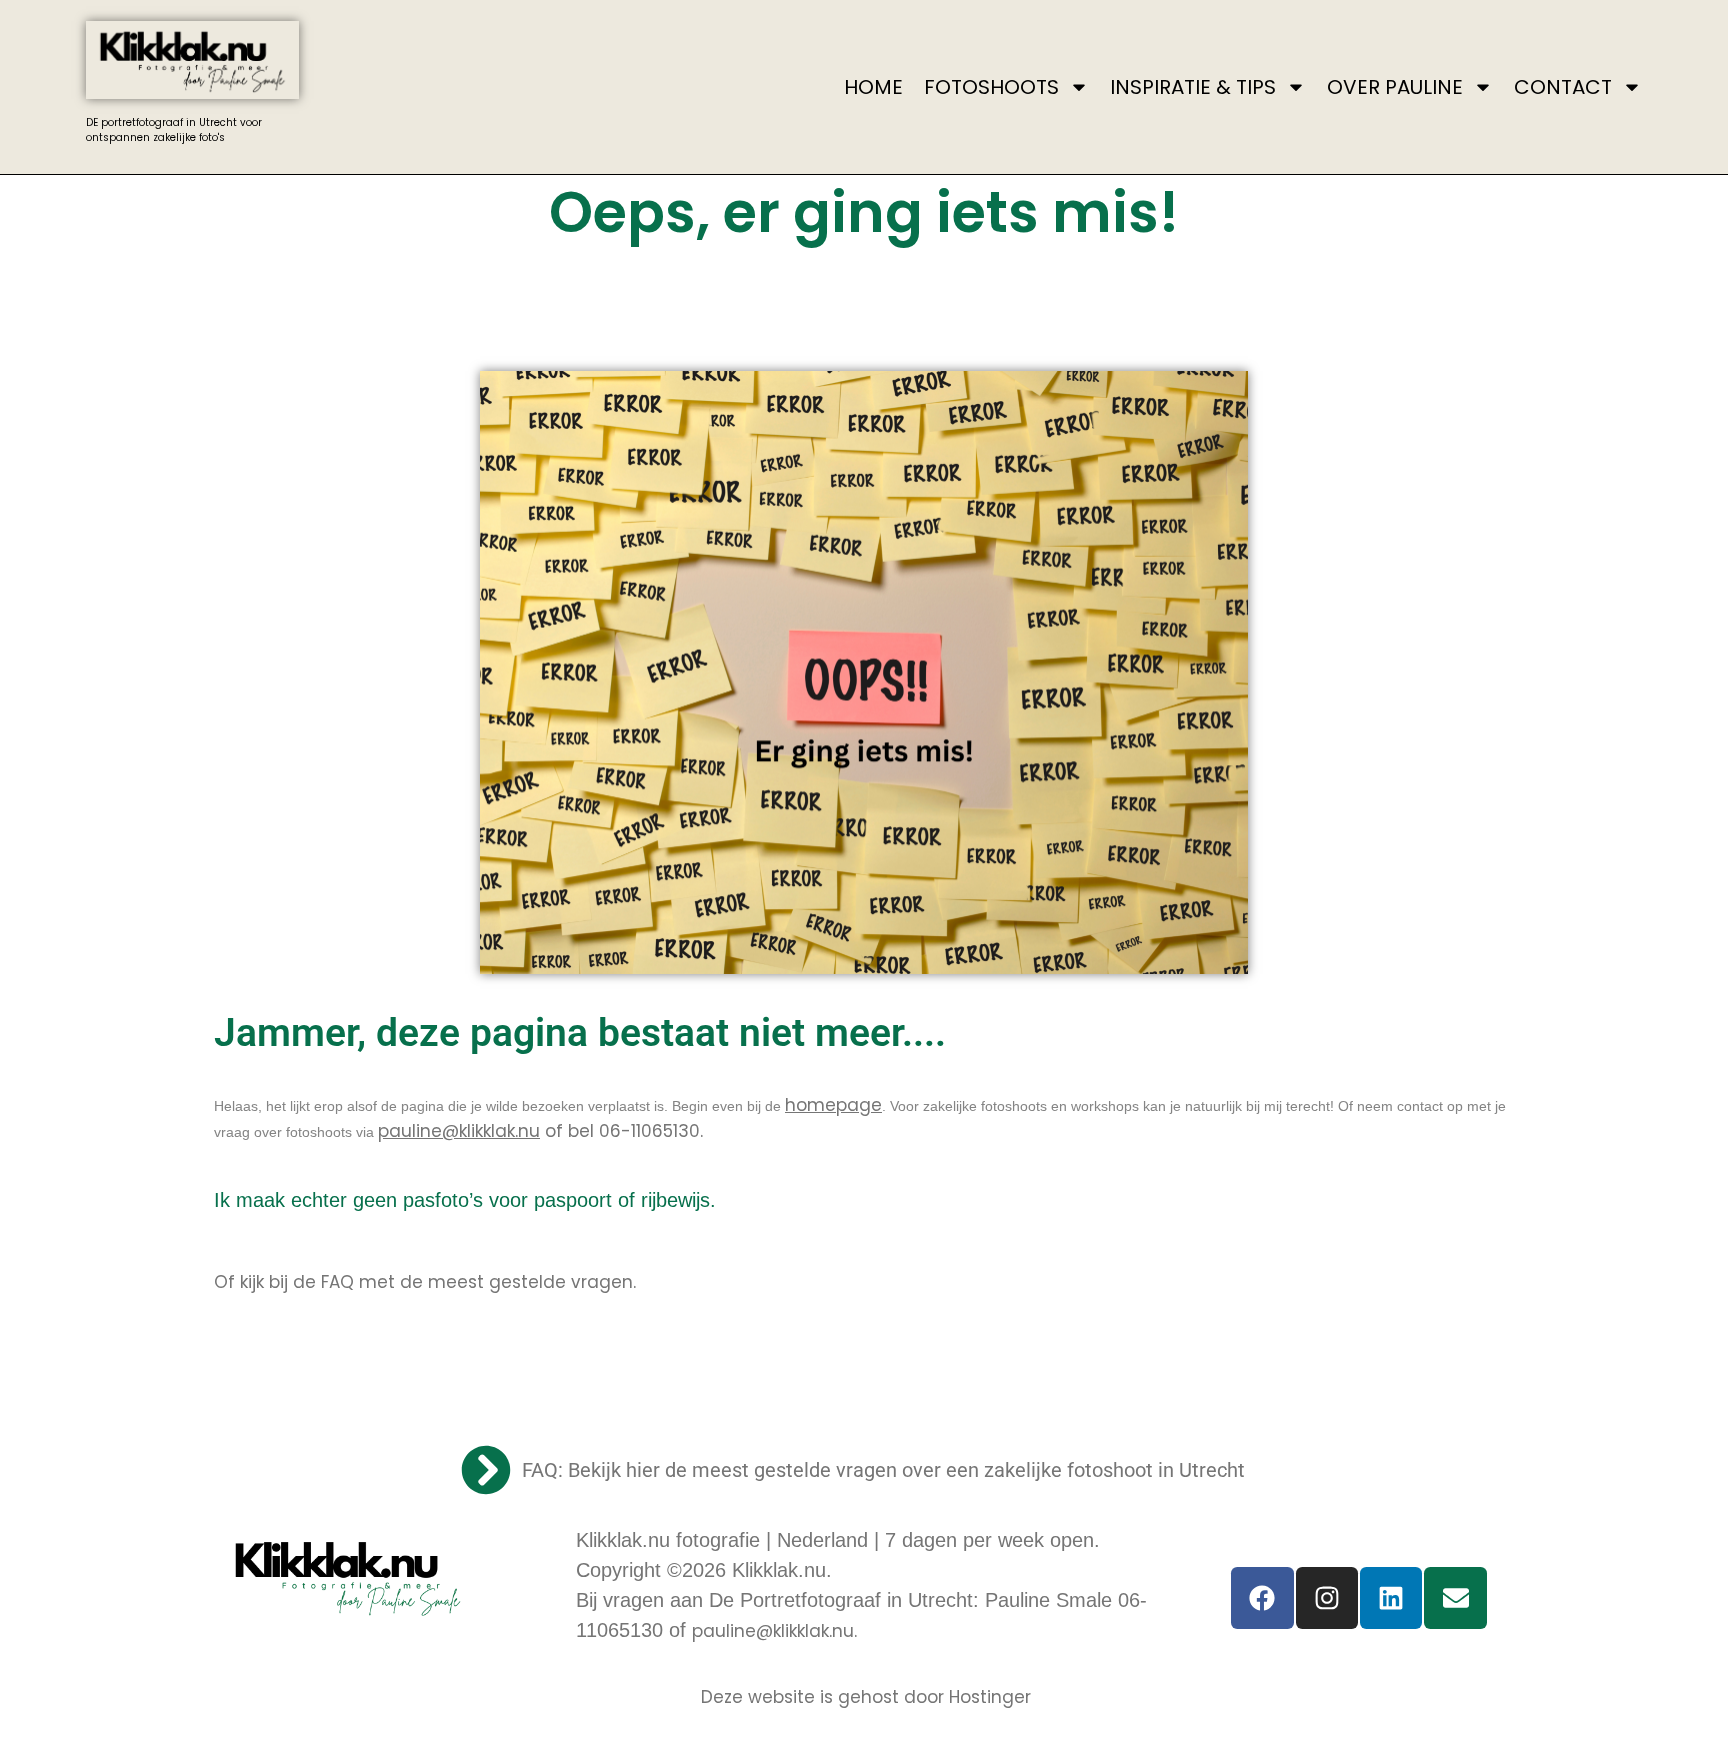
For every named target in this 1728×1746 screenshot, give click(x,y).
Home (873, 87)
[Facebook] (1262, 1598)
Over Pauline (1395, 87)
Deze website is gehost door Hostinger (866, 1697)
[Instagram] (1327, 1598)
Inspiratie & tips (1193, 87)
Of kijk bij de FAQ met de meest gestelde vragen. (425, 1282)
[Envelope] (1455, 1598)
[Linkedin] (1391, 1598)
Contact (1563, 87)
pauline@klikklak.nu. (774, 1631)
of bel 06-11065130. (540, 1131)
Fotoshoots (991, 87)
